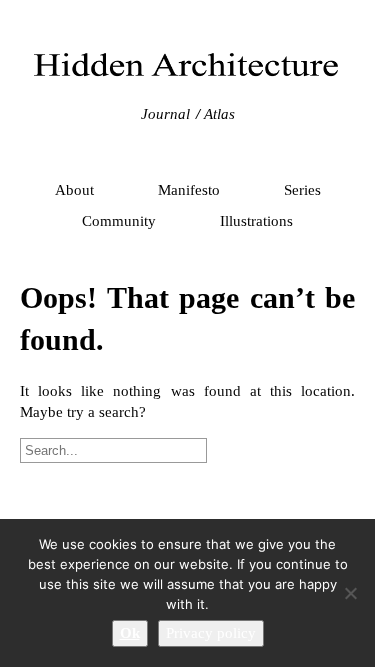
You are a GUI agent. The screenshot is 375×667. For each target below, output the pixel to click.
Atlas (219, 114)
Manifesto (189, 190)
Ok (130, 633)
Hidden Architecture (188, 65)
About (74, 190)
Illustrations (256, 221)
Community (119, 221)
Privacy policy (211, 633)
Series (302, 190)
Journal (165, 114)
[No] (350, 593)
